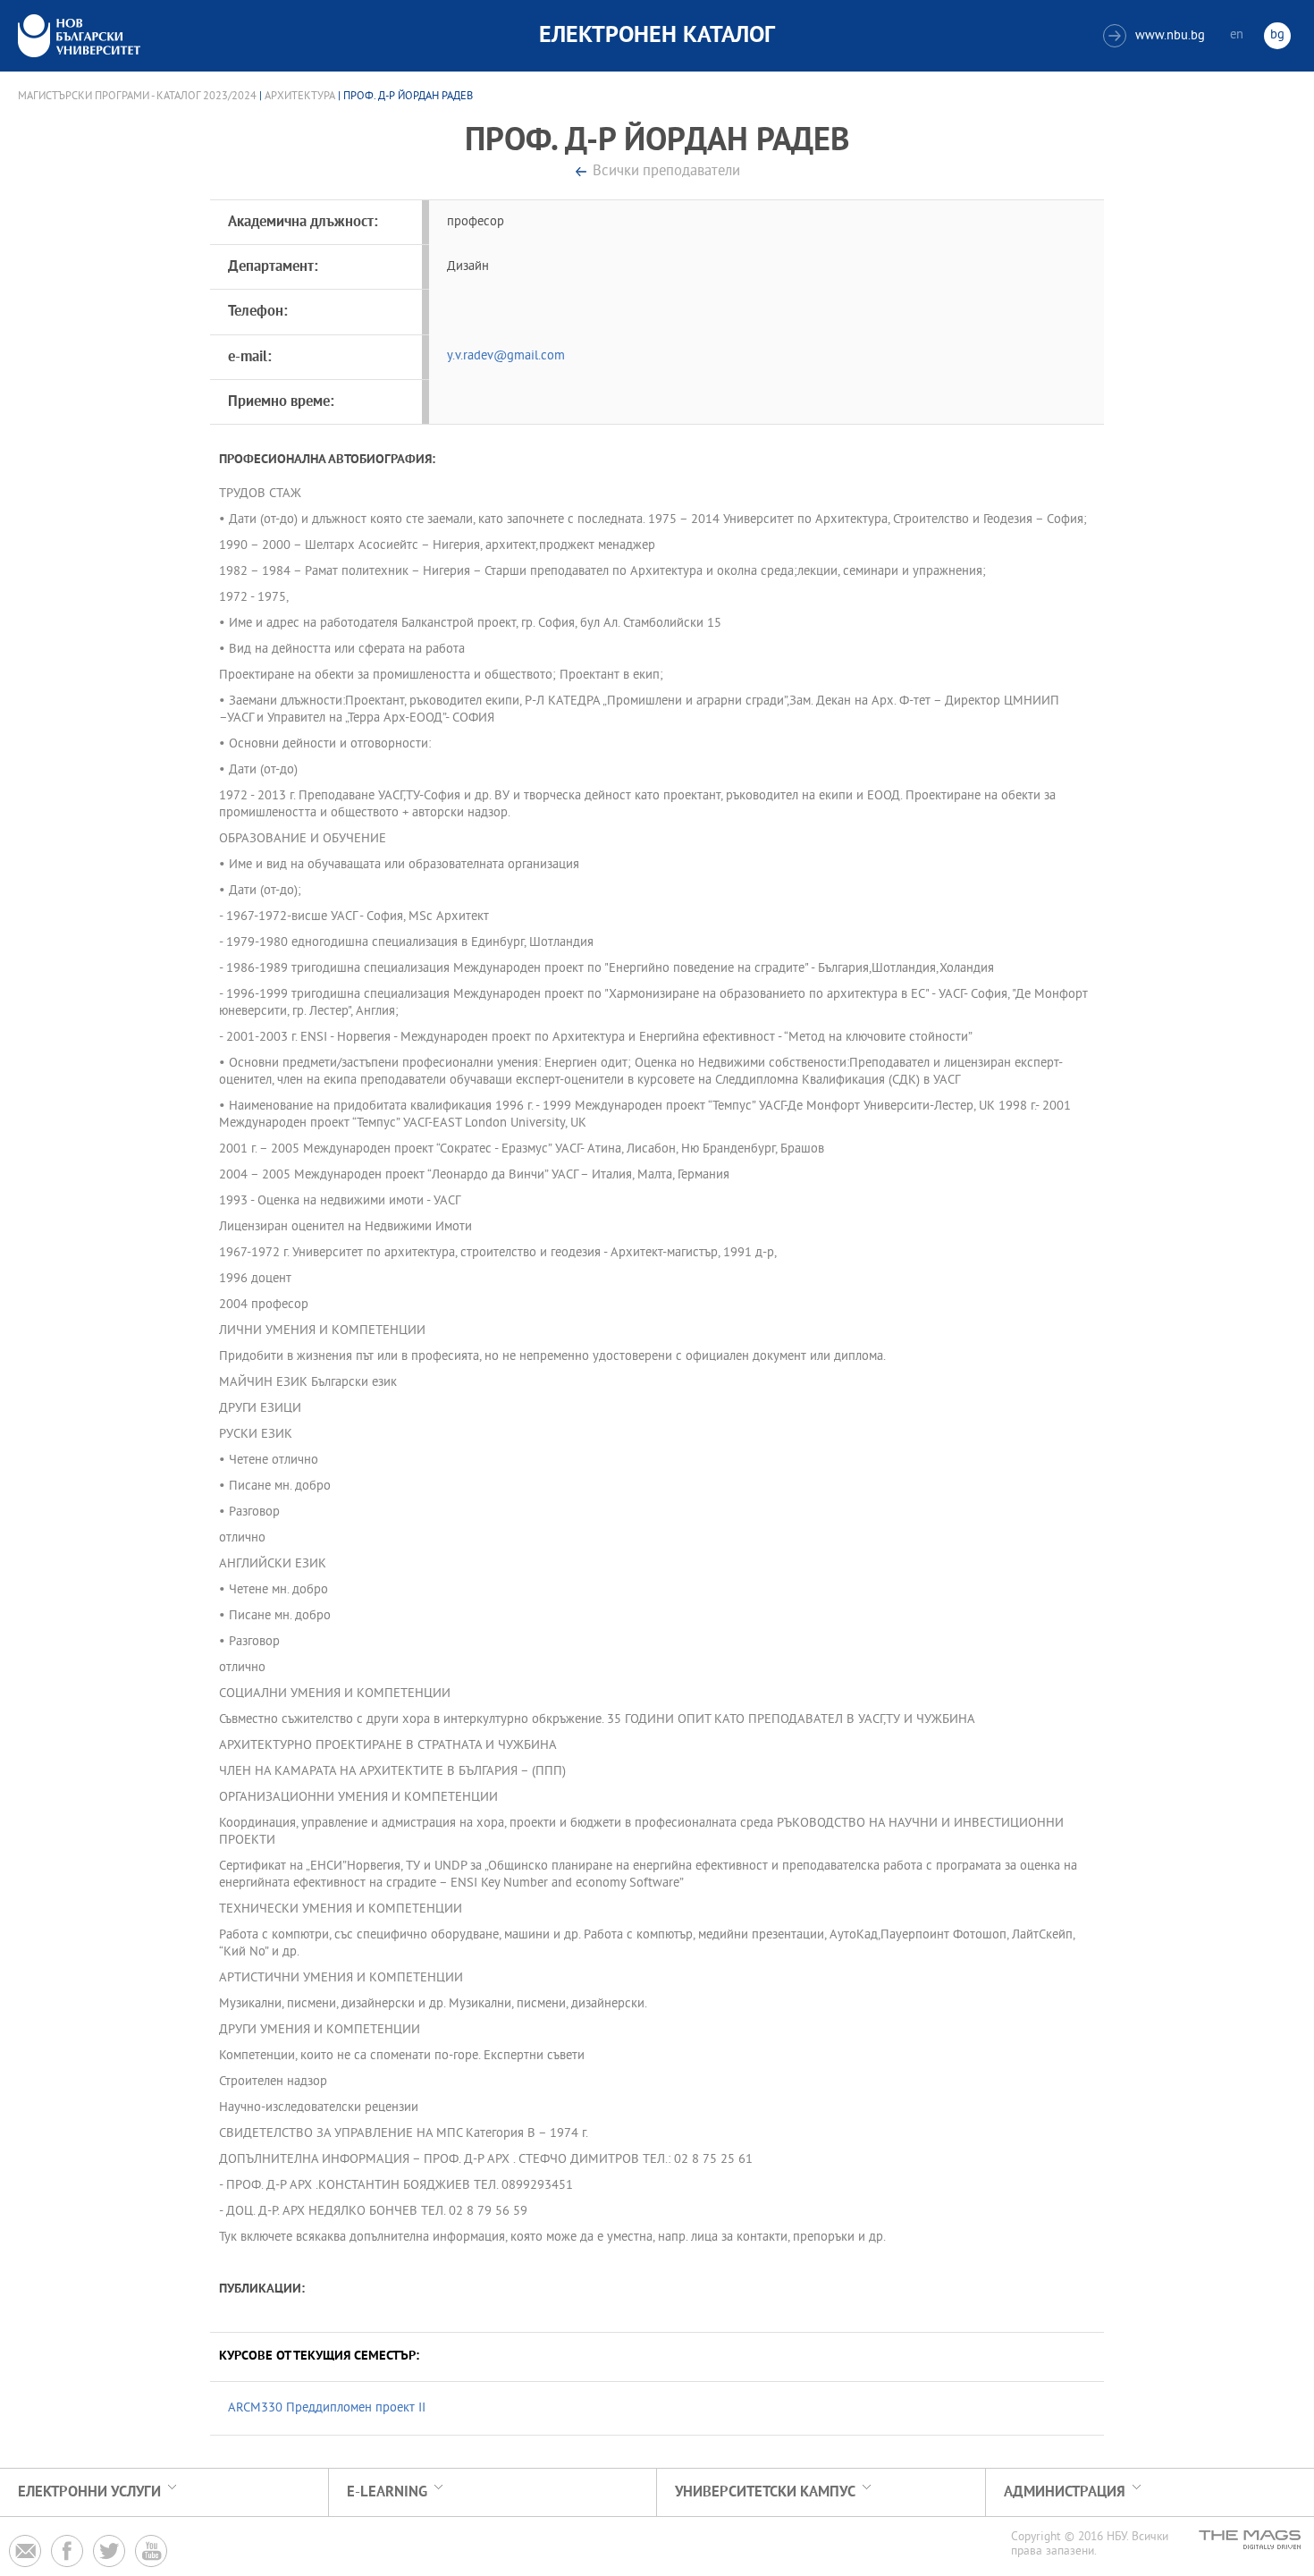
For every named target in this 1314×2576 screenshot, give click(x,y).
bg (1277, 35)
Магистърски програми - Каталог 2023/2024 (137, 97)
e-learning (387, 2492)
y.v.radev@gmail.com (506, 356)
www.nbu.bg (1156, 36)
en (1237, 35)
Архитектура (300, 97)
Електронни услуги (89, 2492)
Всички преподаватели (666, 172)
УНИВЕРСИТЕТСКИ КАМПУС (765, 2492)
